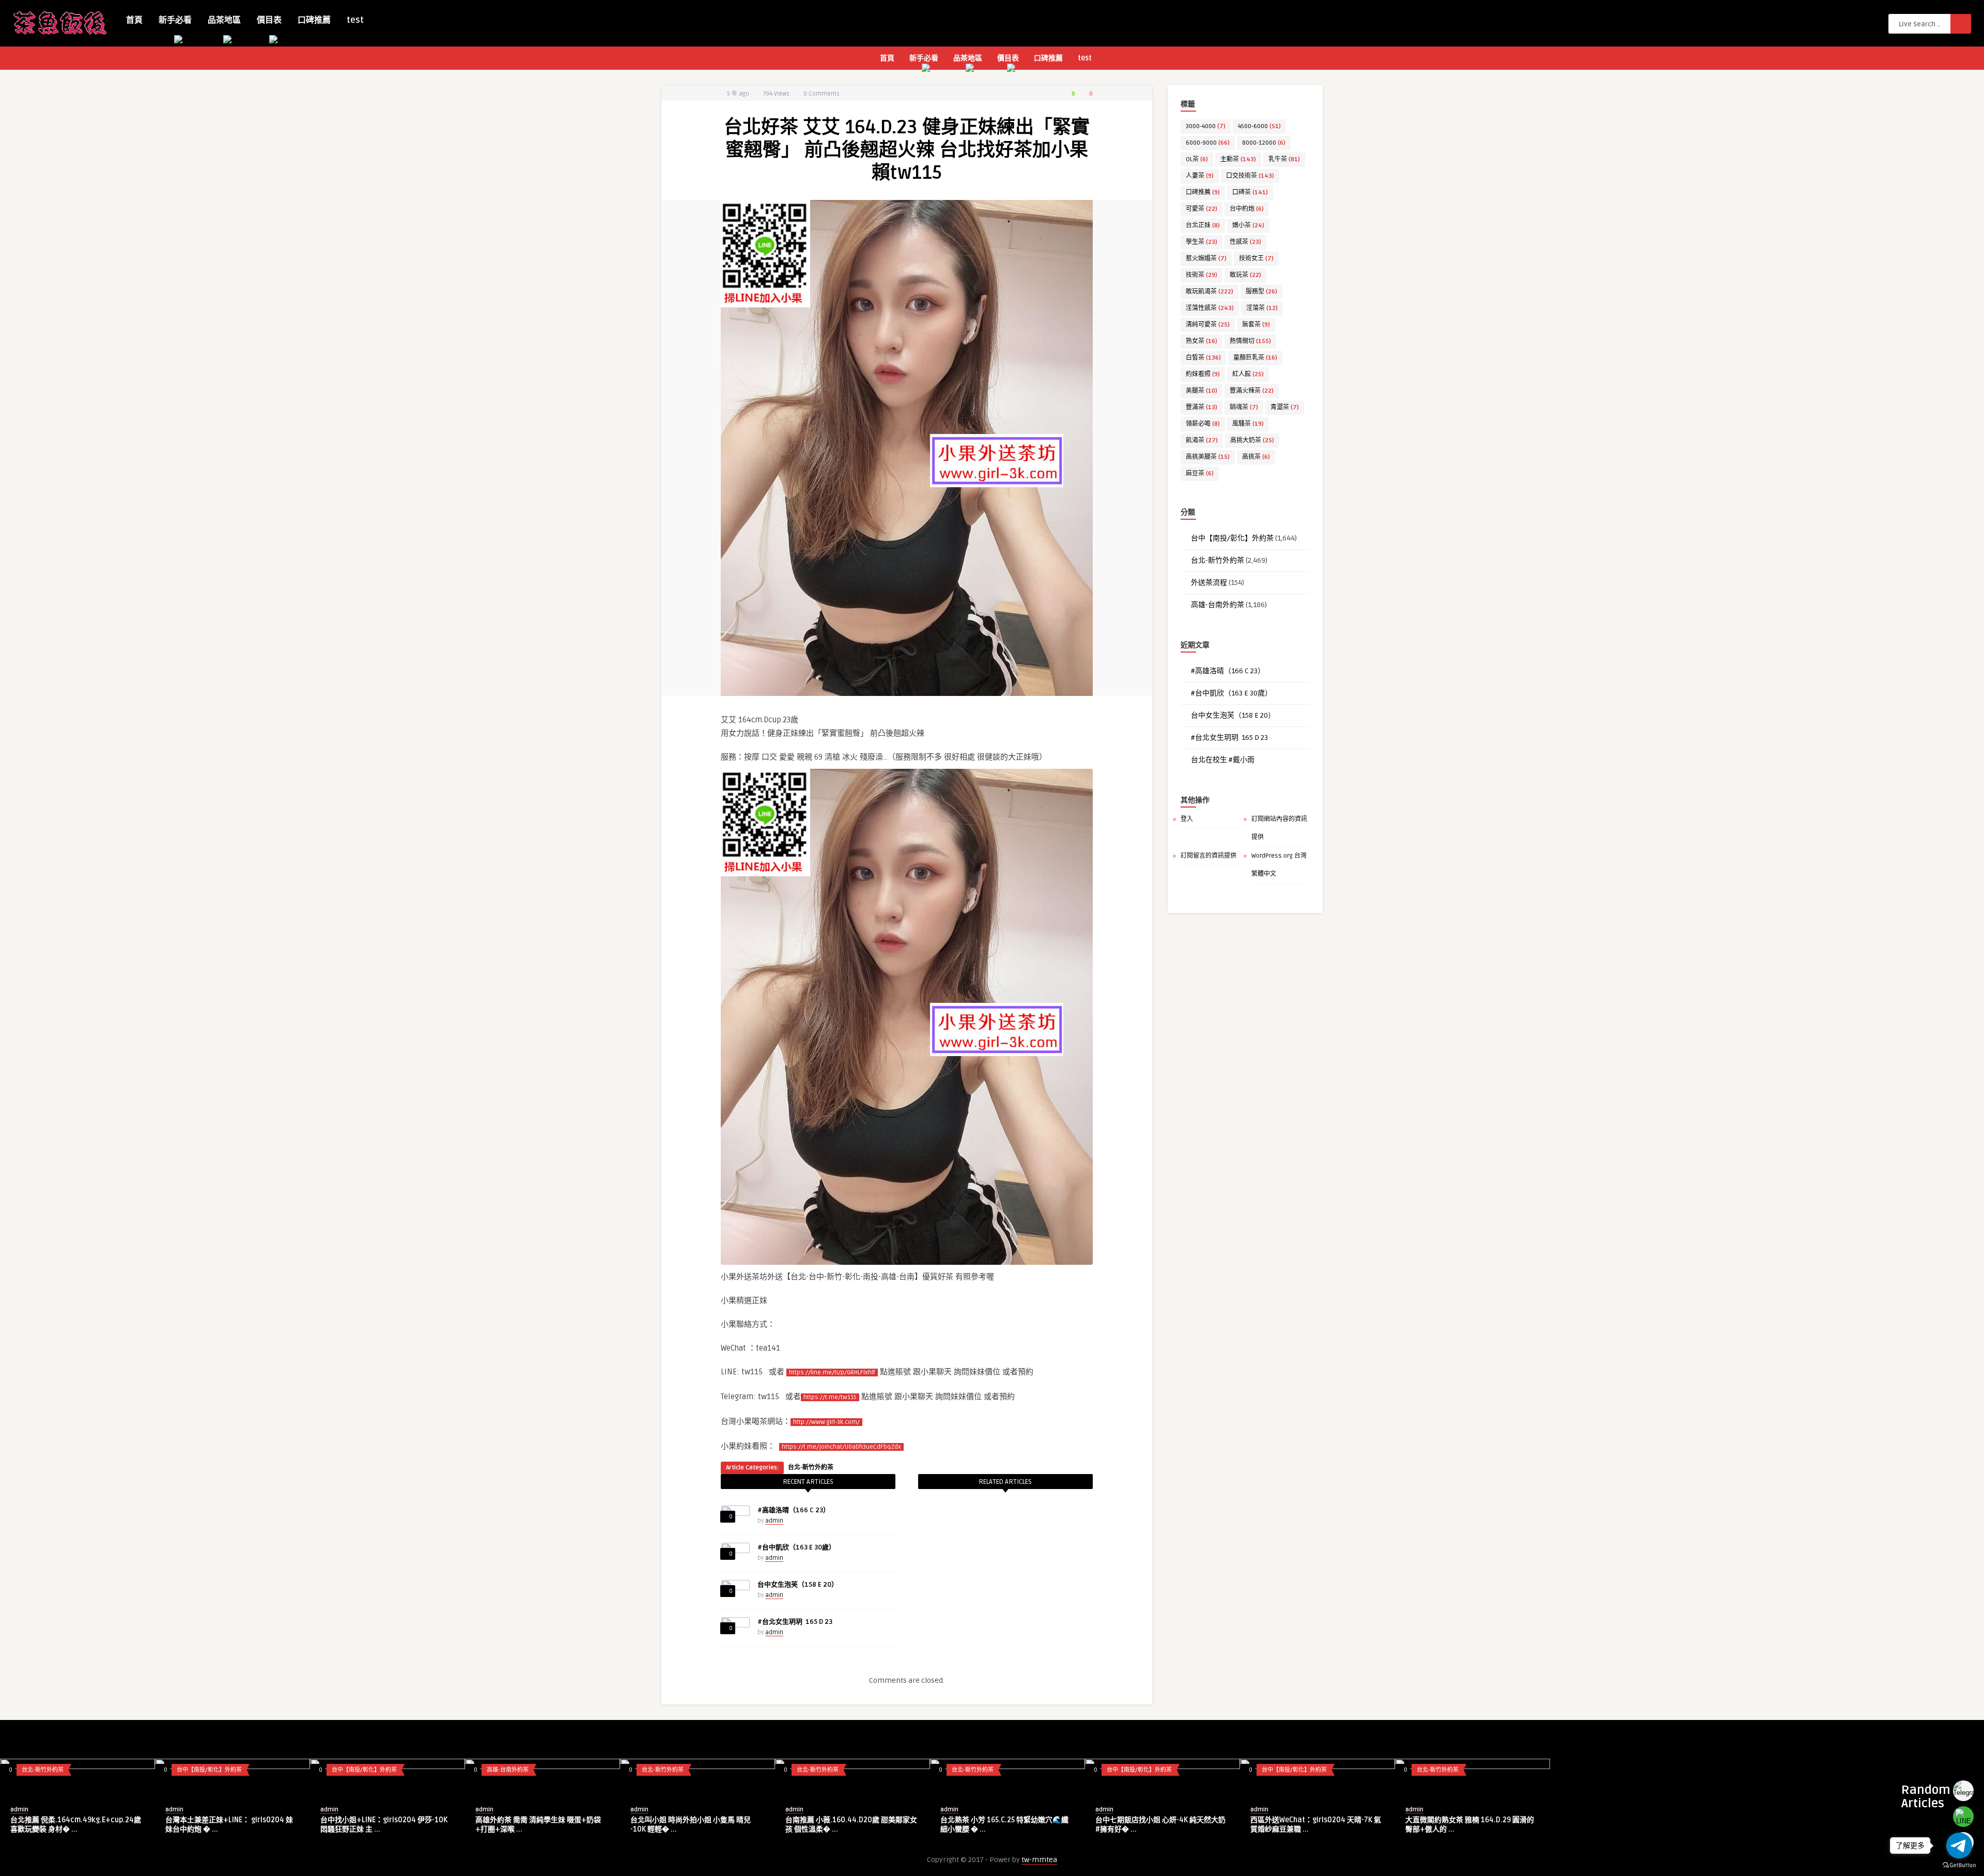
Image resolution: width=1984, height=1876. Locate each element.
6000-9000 (1208, 143)
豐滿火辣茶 (1252, 391)
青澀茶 (1285, 407)
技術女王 (1256, 259)
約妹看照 (1203, 374)
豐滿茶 (1202, 407)
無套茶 (1256, 325)
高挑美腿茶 (1208, 457)
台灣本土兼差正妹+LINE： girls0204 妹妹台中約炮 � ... (229, 1825)
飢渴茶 (1202, 440)
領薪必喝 (1203, 424)
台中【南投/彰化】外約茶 (1232, 538)
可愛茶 (1202, 209)
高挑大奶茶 (1252, 440)
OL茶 (1197, 159)
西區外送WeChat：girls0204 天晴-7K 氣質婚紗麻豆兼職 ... (1316, 1825)
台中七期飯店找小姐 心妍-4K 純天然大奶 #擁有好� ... (1160, 1825)
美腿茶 (1202, 391)
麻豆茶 (1200, 474)
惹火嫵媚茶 (1206, 259)
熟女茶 (1202, 341)
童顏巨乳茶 (1255, 358)
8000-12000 (1264, 143)
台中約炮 (1247, 209)
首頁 (134, 20)
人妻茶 (1200, 176)
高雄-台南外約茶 (1218, 605)
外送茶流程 (1209, 583)
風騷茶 (1248, 424)
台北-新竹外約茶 (811, 1468)
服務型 (1261, 292)
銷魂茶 (1244, 407)
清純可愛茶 (1208, 325)
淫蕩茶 (1262, 308)
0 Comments (822, 94)
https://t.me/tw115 (830, 1397)
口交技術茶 (1250, 176)
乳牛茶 (1284, 159)
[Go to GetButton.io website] (1959, 1865)
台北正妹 (1203, 226)
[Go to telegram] (1959, 1846)
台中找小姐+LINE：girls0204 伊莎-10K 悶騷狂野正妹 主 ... (384, 1825)
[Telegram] (1963, 1791)
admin (774, 1521)
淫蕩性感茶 (1210, 308)
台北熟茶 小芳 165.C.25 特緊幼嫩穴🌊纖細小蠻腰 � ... (1004, 1825)
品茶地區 (224, 20)
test (355, 20)
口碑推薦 (314, 20)
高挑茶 (1256, 457)
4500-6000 (1259, 126)
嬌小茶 (1248, 226)
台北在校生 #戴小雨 (1223, 760)
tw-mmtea (1039, 1860)
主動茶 (1238, 159)
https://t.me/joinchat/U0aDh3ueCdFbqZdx (841, 1447)
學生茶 (1202, 242)
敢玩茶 (1245, 275)
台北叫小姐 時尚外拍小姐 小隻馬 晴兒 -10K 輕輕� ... (691, 1825)
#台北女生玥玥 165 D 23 (795, 1622)
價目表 (269, 20)
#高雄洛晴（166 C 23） (794, 1510)
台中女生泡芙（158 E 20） (798, 1585)
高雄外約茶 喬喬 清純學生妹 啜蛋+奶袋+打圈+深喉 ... (538, 1825)
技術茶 (1202, 275)
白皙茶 (1203, 358)
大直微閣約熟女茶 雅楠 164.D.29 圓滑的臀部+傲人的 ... (1470, 1825)
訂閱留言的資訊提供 (1208, 856)
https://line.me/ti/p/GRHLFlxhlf (832, 1373)
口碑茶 (1250, 192)
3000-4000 (1206, 126)
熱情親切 (1250, 341)
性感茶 (1245, 242)
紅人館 (1248, 374)
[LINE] (1963, 1817)
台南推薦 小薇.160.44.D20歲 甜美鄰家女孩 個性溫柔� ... (851, 1825)
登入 (1187, 819)
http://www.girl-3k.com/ (826, 1422)
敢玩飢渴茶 (1210, 292)
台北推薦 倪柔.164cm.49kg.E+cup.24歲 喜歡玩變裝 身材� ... (76, 1825)
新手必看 (175, 20)
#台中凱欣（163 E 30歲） (796, 1547)
